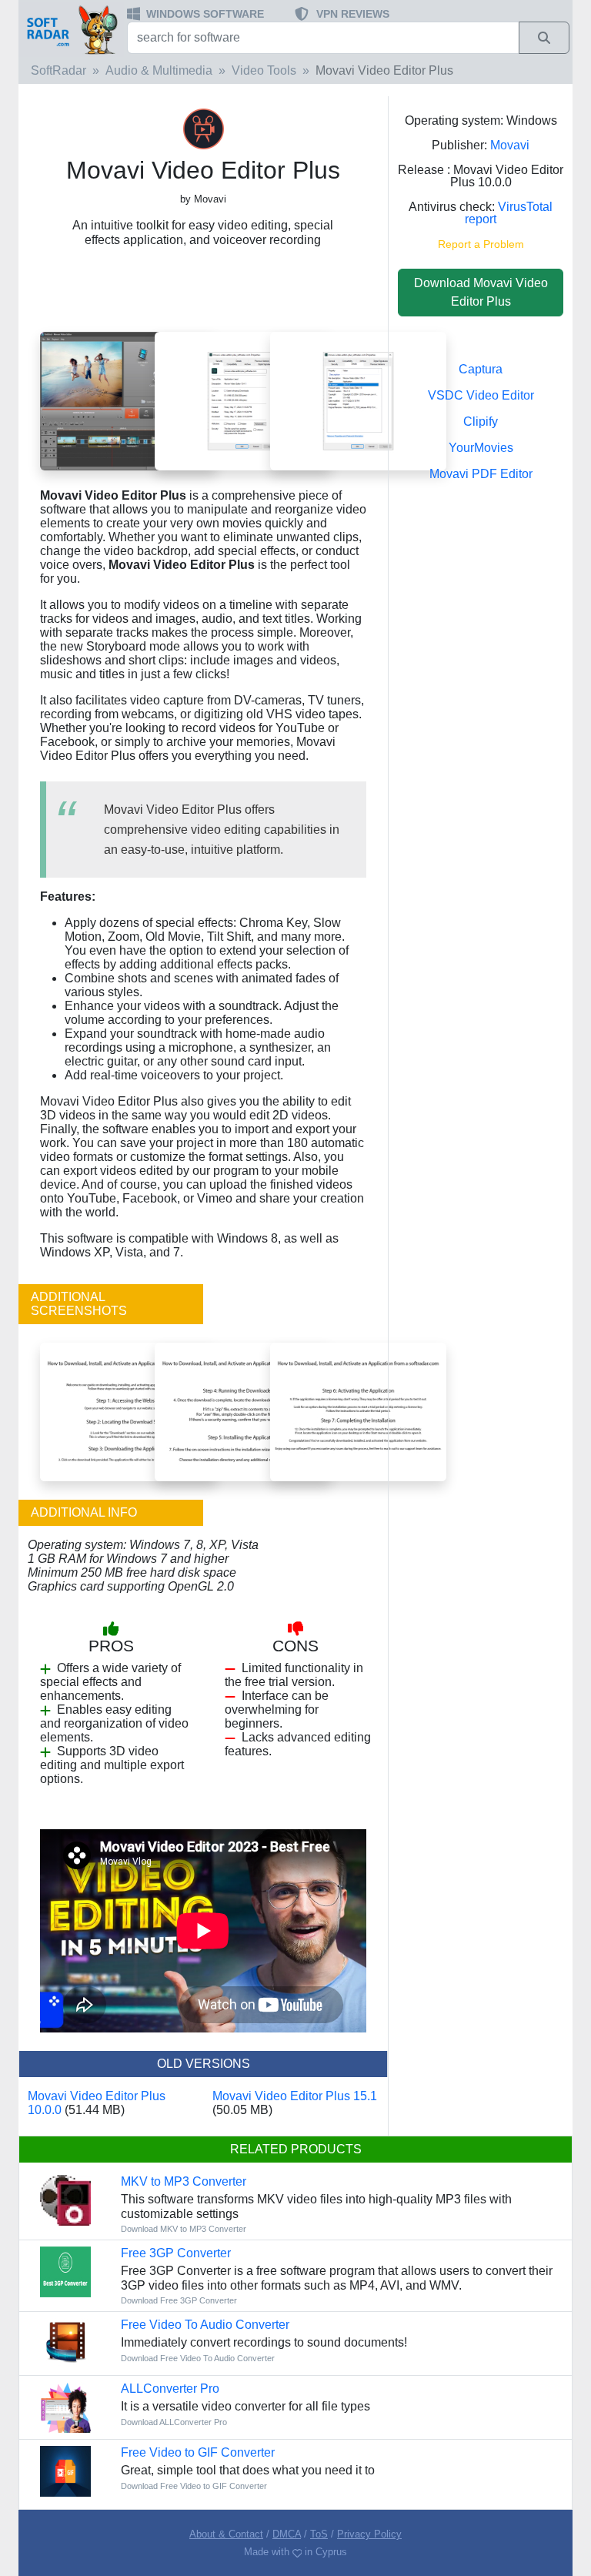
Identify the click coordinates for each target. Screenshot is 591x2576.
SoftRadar (58, 70)
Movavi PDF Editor (481, 474)
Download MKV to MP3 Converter (184, 2229)
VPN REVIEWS (353, 14)
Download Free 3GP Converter (179, 2300)
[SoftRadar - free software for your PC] (71, 29)
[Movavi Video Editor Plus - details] (358, 401)
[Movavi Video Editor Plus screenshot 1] (128, 401)
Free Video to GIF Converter (198, 2452)
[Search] (544, 38)
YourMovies (481, 448)
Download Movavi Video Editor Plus (481, 292)
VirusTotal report (509, 213)
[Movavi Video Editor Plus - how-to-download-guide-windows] (128, 1411)
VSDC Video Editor (481, 395)
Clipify (481, 422)
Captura (481, 369)
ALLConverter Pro (170, 2389)
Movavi (510, 145)
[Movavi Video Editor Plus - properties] (243, 401)
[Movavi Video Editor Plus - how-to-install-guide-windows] (243, 1411)
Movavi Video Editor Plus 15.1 (295, 2096)
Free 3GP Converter (176, 2253)
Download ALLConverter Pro (174, 2422)
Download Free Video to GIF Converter (194, 2486)
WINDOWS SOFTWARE (205, 14)
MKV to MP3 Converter (184, 2181)
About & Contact (226, 2534)
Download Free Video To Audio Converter (198, 2358)
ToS (319, 2534)
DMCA (287, 2534)
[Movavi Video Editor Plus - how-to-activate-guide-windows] (358, 1411)
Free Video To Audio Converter (205, 2325)
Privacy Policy (369, 2534)
